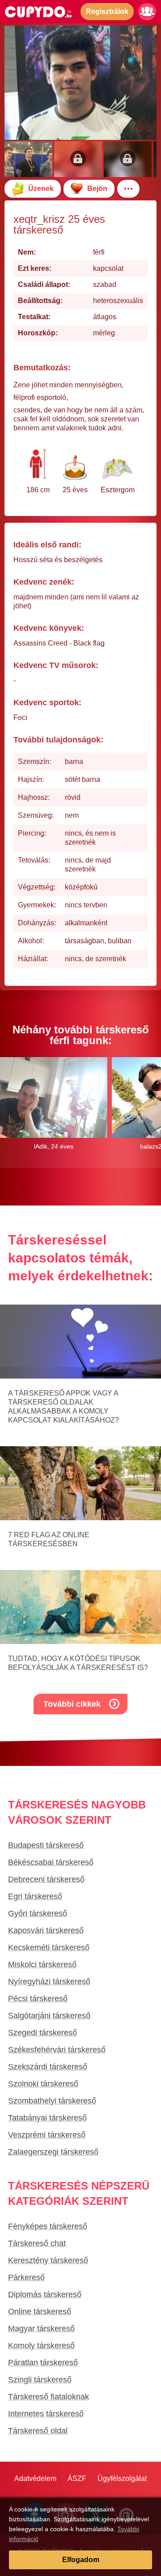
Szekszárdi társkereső (48, 2067)
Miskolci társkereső (42, 1965)
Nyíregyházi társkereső (49, 1982)
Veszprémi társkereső (47, 2135)
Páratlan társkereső (43, 2363)
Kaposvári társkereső (46, 1930)
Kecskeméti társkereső (49, 1947)
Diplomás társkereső (45, 2294)
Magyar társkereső (41, 2329)
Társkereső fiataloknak (49, 2397)
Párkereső (26, 2277)
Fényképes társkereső (48, 2226)
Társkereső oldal (38, 2431)
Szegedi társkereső (42, 2033)
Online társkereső (40, 2311)
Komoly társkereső (41, 2346)
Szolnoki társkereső (43, 2084)
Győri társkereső (38, 1913)
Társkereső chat (37, 2243)
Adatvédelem (35, 2478)
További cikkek (72, 1704)
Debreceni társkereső (46, 1879)
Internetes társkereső (46, 2414)
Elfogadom (81, 2560)
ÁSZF (77, 2478)
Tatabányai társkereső (47, 2118)
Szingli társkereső (40, 2380)
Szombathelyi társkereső (52, 2101)
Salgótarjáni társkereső (49, 2016)
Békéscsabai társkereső (51, 1862)
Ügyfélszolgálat (122, 2478)
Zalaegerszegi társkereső (53, 2152)
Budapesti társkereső (46, 1845)
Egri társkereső (35, 1896)
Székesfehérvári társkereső (57, 2050)
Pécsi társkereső (38, 1999)
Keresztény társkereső (48, 2260)
